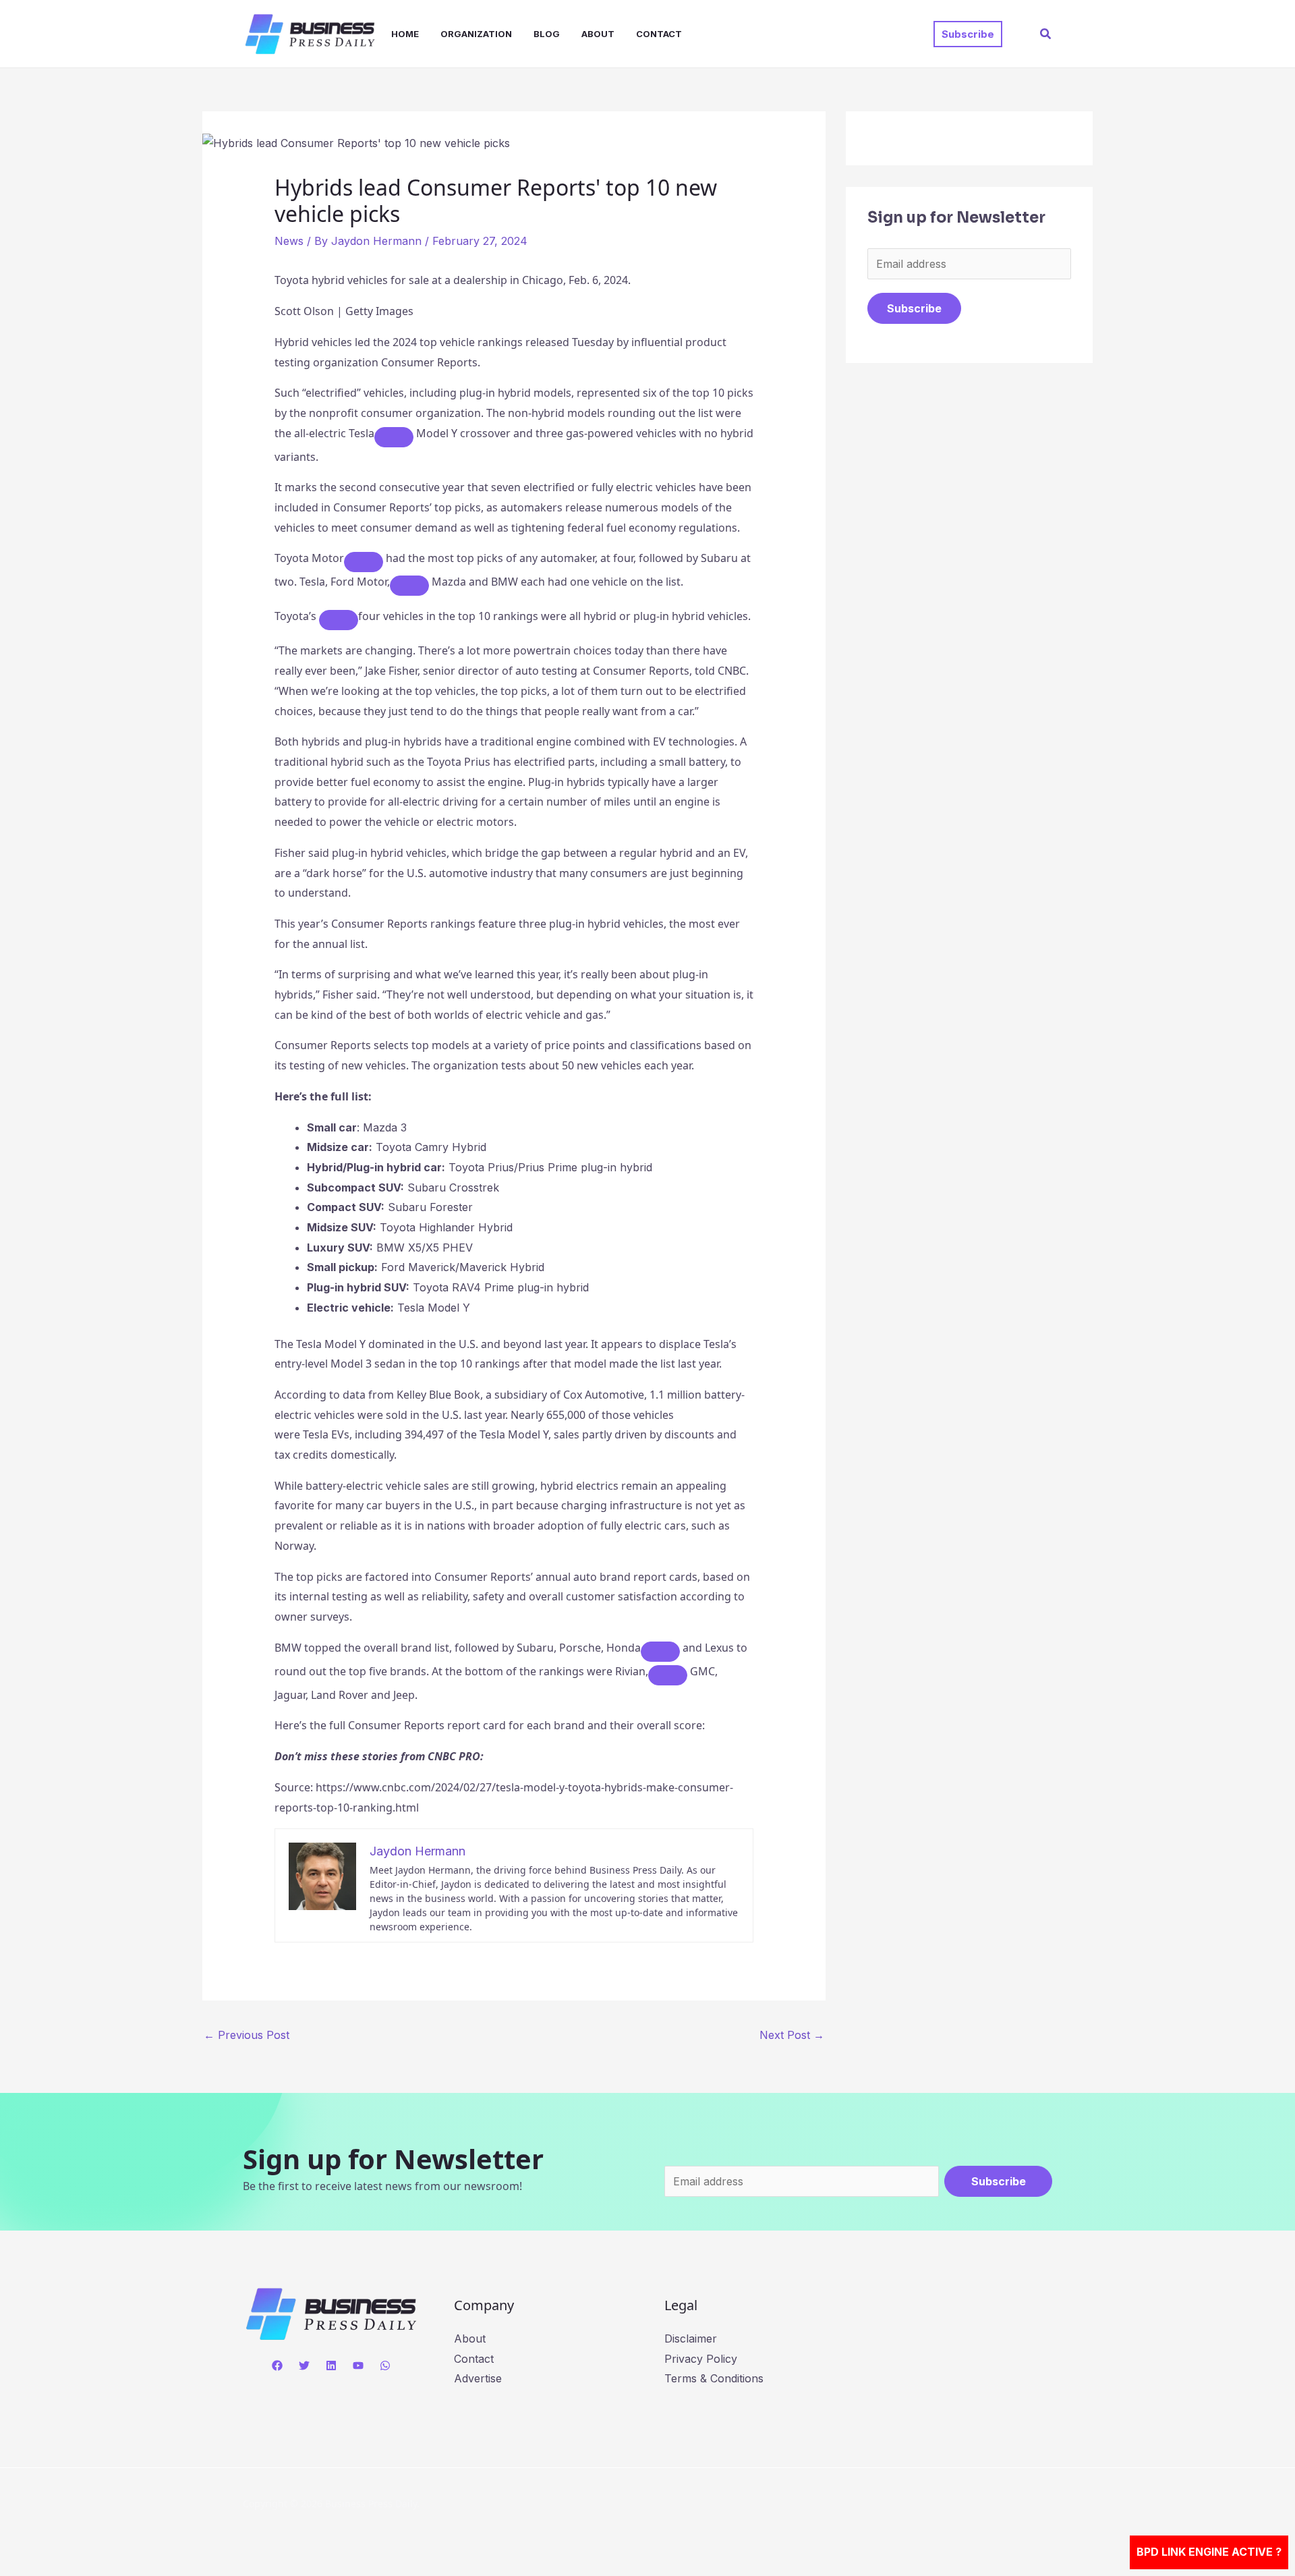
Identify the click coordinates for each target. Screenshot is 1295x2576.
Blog (547, 34)
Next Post (792, 2035)
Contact (659, 34)
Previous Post (247, 2035)
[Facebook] (277, 2365)
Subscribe (914, 308)
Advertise (478, 2378)
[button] (968, 34)
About (598, 34)
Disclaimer (691, 2339)
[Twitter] (304, 2365)
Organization (476, 34)
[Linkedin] (331, 2365)
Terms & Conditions (714, 2378)
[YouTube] (358, 2365)
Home (405, 34)
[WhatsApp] (385, 2365)
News (289, 241)
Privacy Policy (701, 2359)
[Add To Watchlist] (394, 437)
